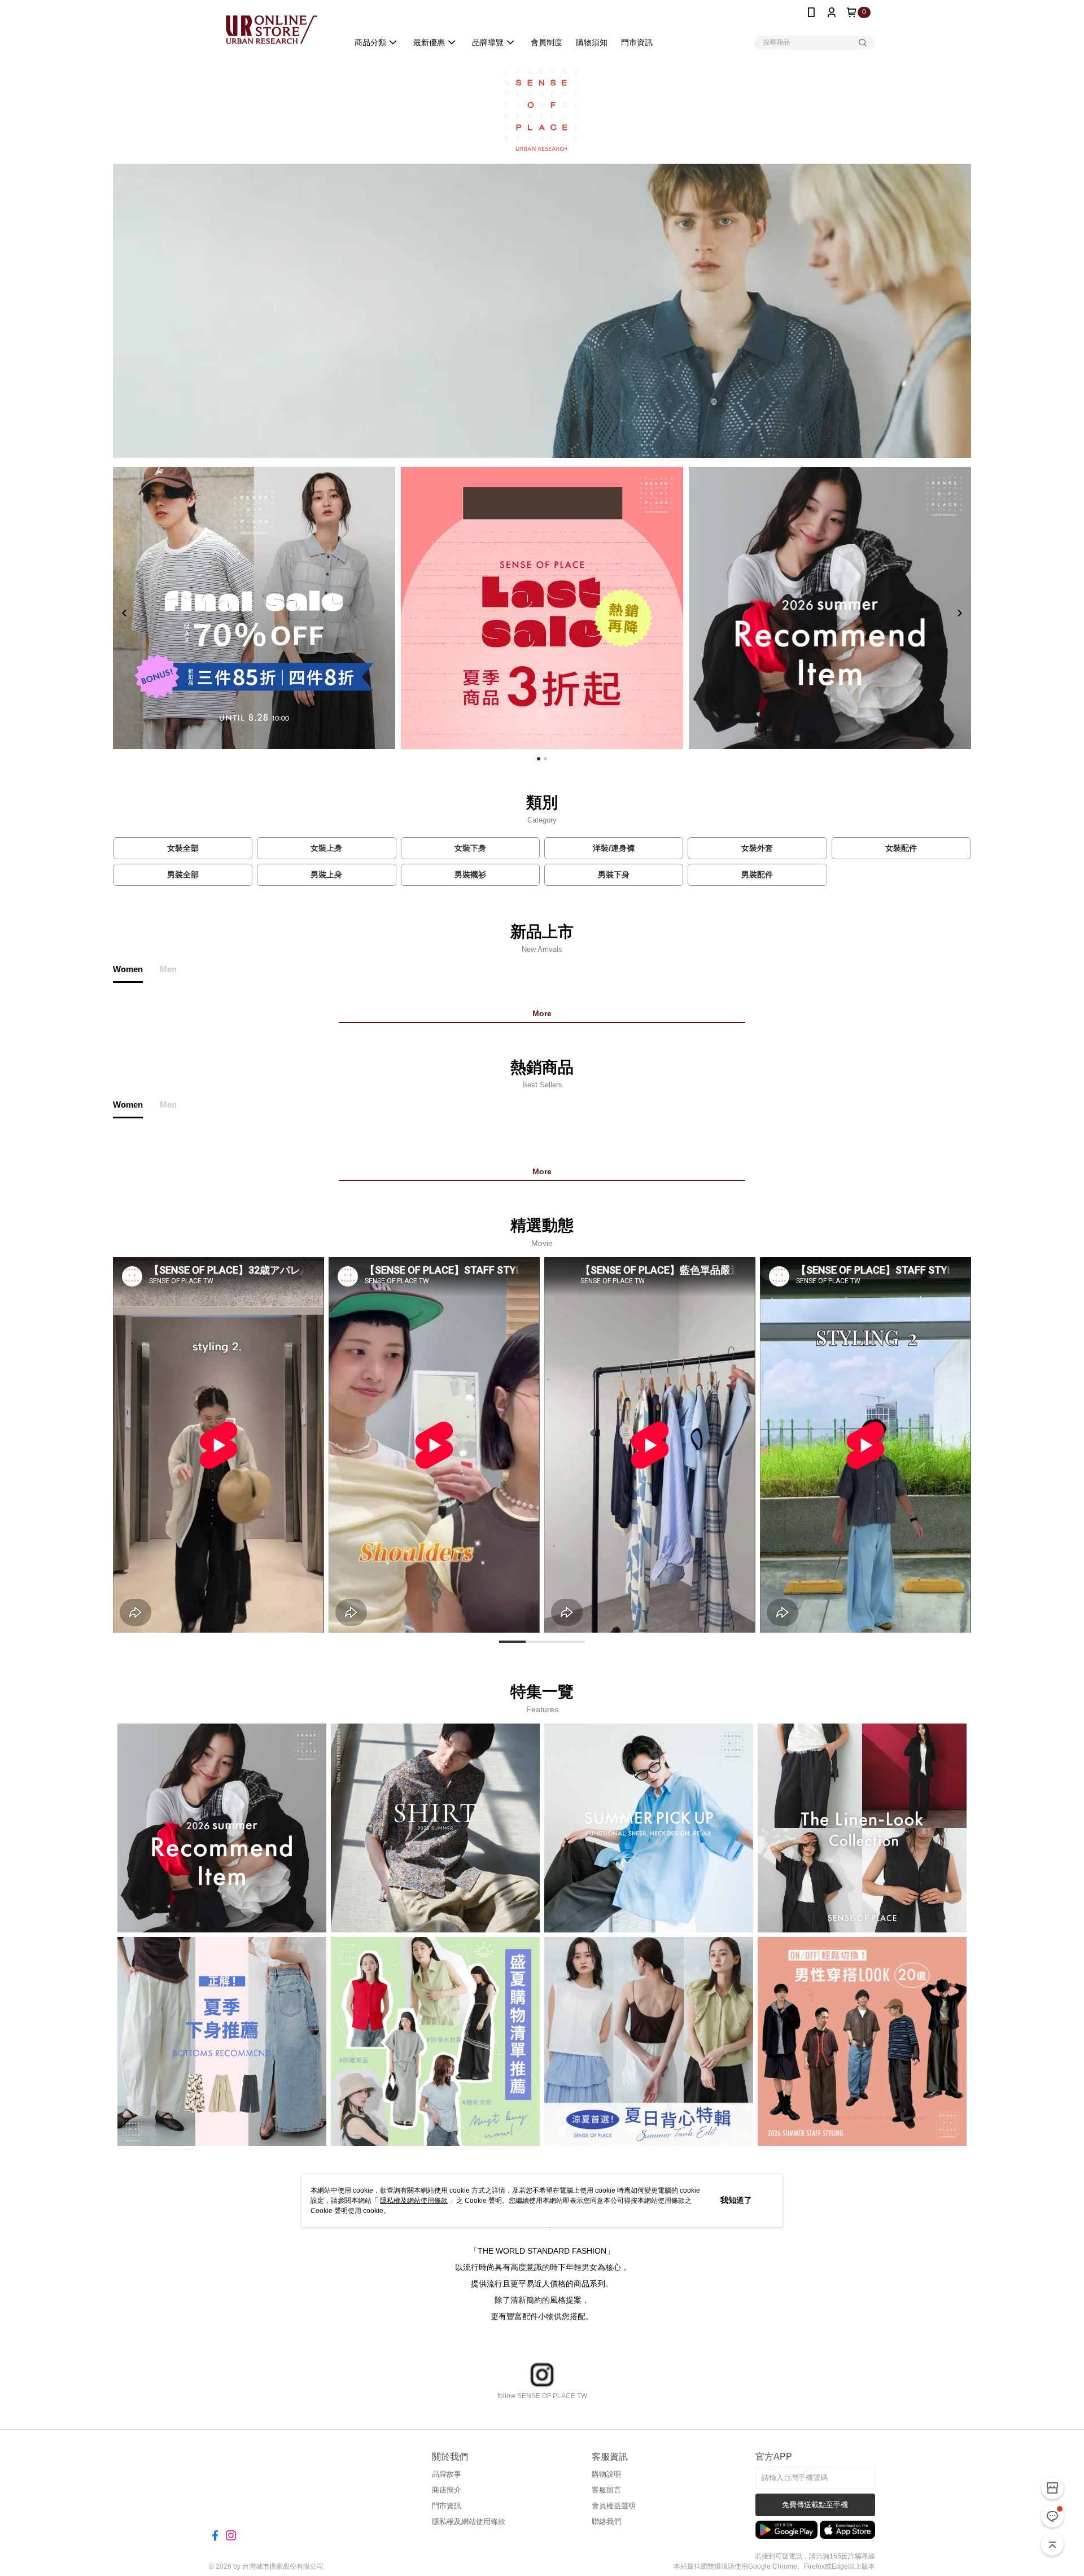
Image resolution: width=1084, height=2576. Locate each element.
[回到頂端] (1052, 2544)
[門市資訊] (1052, 2488)
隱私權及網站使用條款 (414, 2201)
